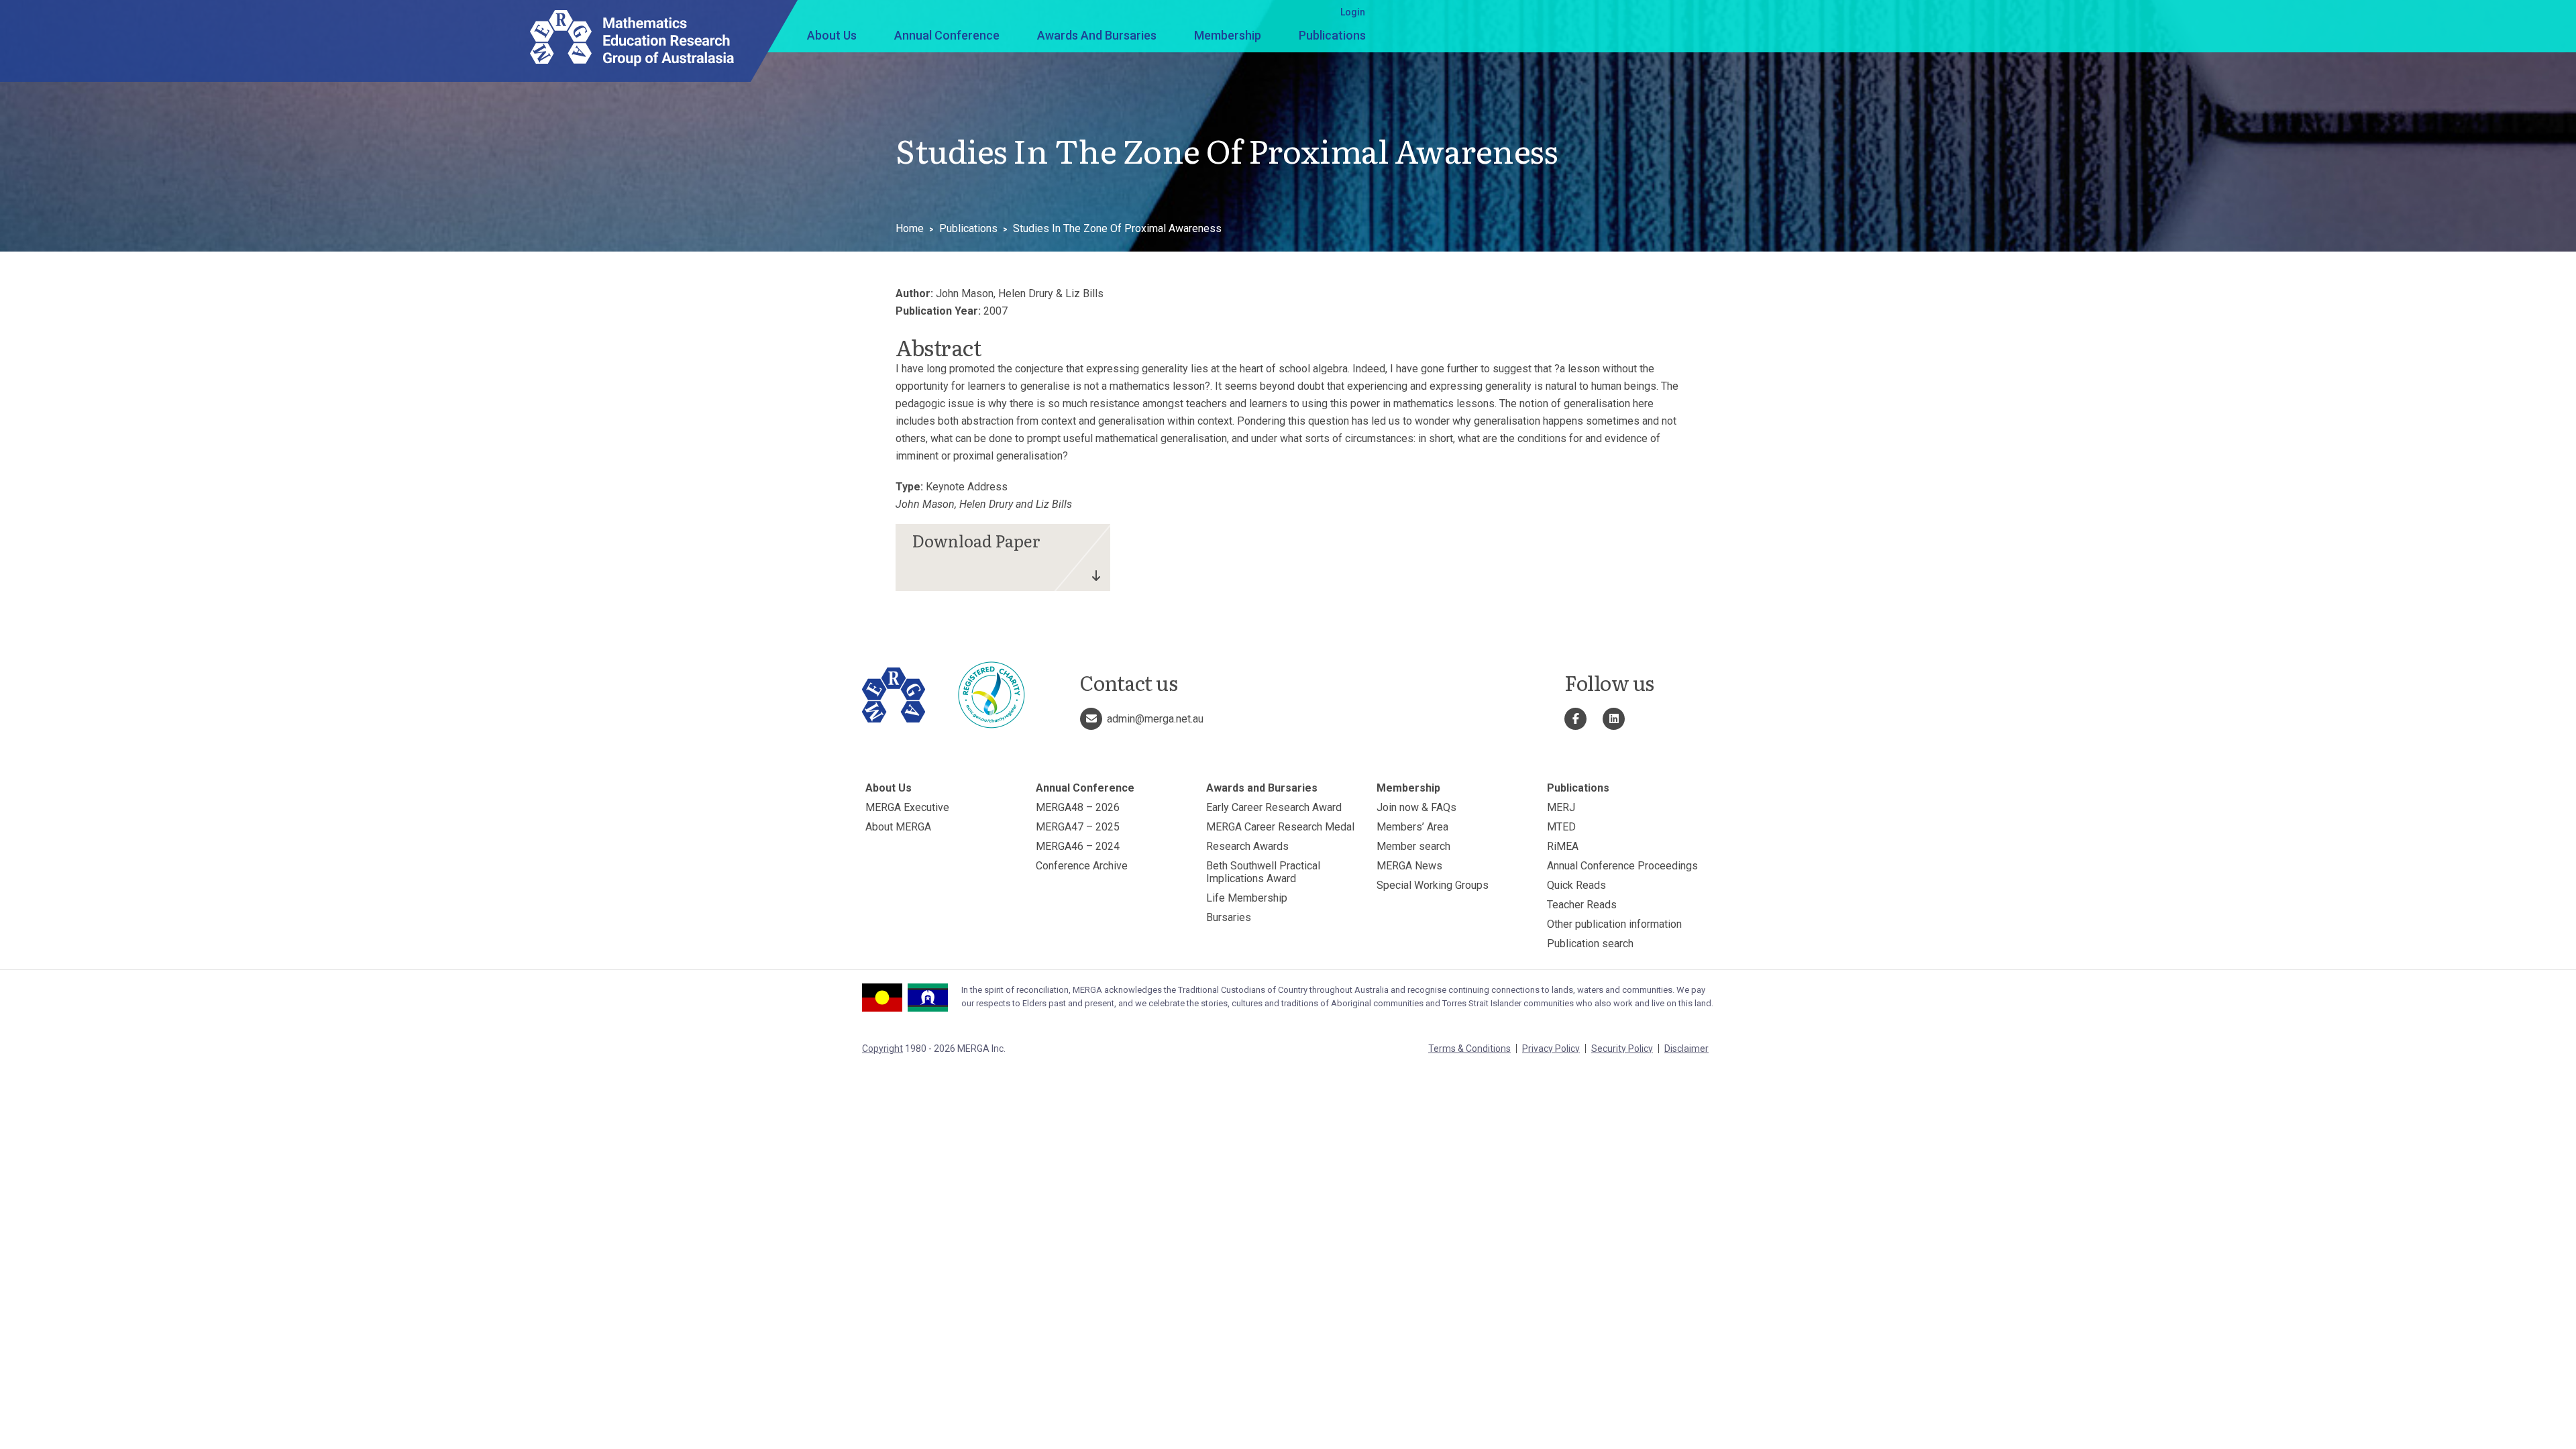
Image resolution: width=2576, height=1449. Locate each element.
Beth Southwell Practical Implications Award (1263, 872)
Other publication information (1614, 924)
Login (1353, 12)
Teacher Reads (1582, 905)
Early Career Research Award (1274, 807)
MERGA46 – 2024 (1078, 846)
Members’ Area (1412, 827)
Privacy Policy (1551, 1049)
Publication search (1590, 944)
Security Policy (1622, 1049)
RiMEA (1563, 846)
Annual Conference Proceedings (1622, 866)
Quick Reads (1576, 885)
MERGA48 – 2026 (1078, 807)
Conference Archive (1082, 866)
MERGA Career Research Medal (1280, 827)
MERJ (1561, 807)
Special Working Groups (1433, 885)
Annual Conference (947, 35)
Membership (1228, 35)
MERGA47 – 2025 (1078, 827)
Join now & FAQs (1416, 807)
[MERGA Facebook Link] (1575, 719)
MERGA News (1409, 866)
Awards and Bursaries (1097, 35)
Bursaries (1229, 917)
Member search (1413, 846)
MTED (1561, 827)
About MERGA (898, 827)
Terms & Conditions (1469, 1049)
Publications (1332, 35)
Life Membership (1247, 898)
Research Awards (1247, 846)
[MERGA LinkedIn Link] (1614, 719)
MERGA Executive (907, 807)
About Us (832, 35)
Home (910, 228)
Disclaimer (1686, 1049)
